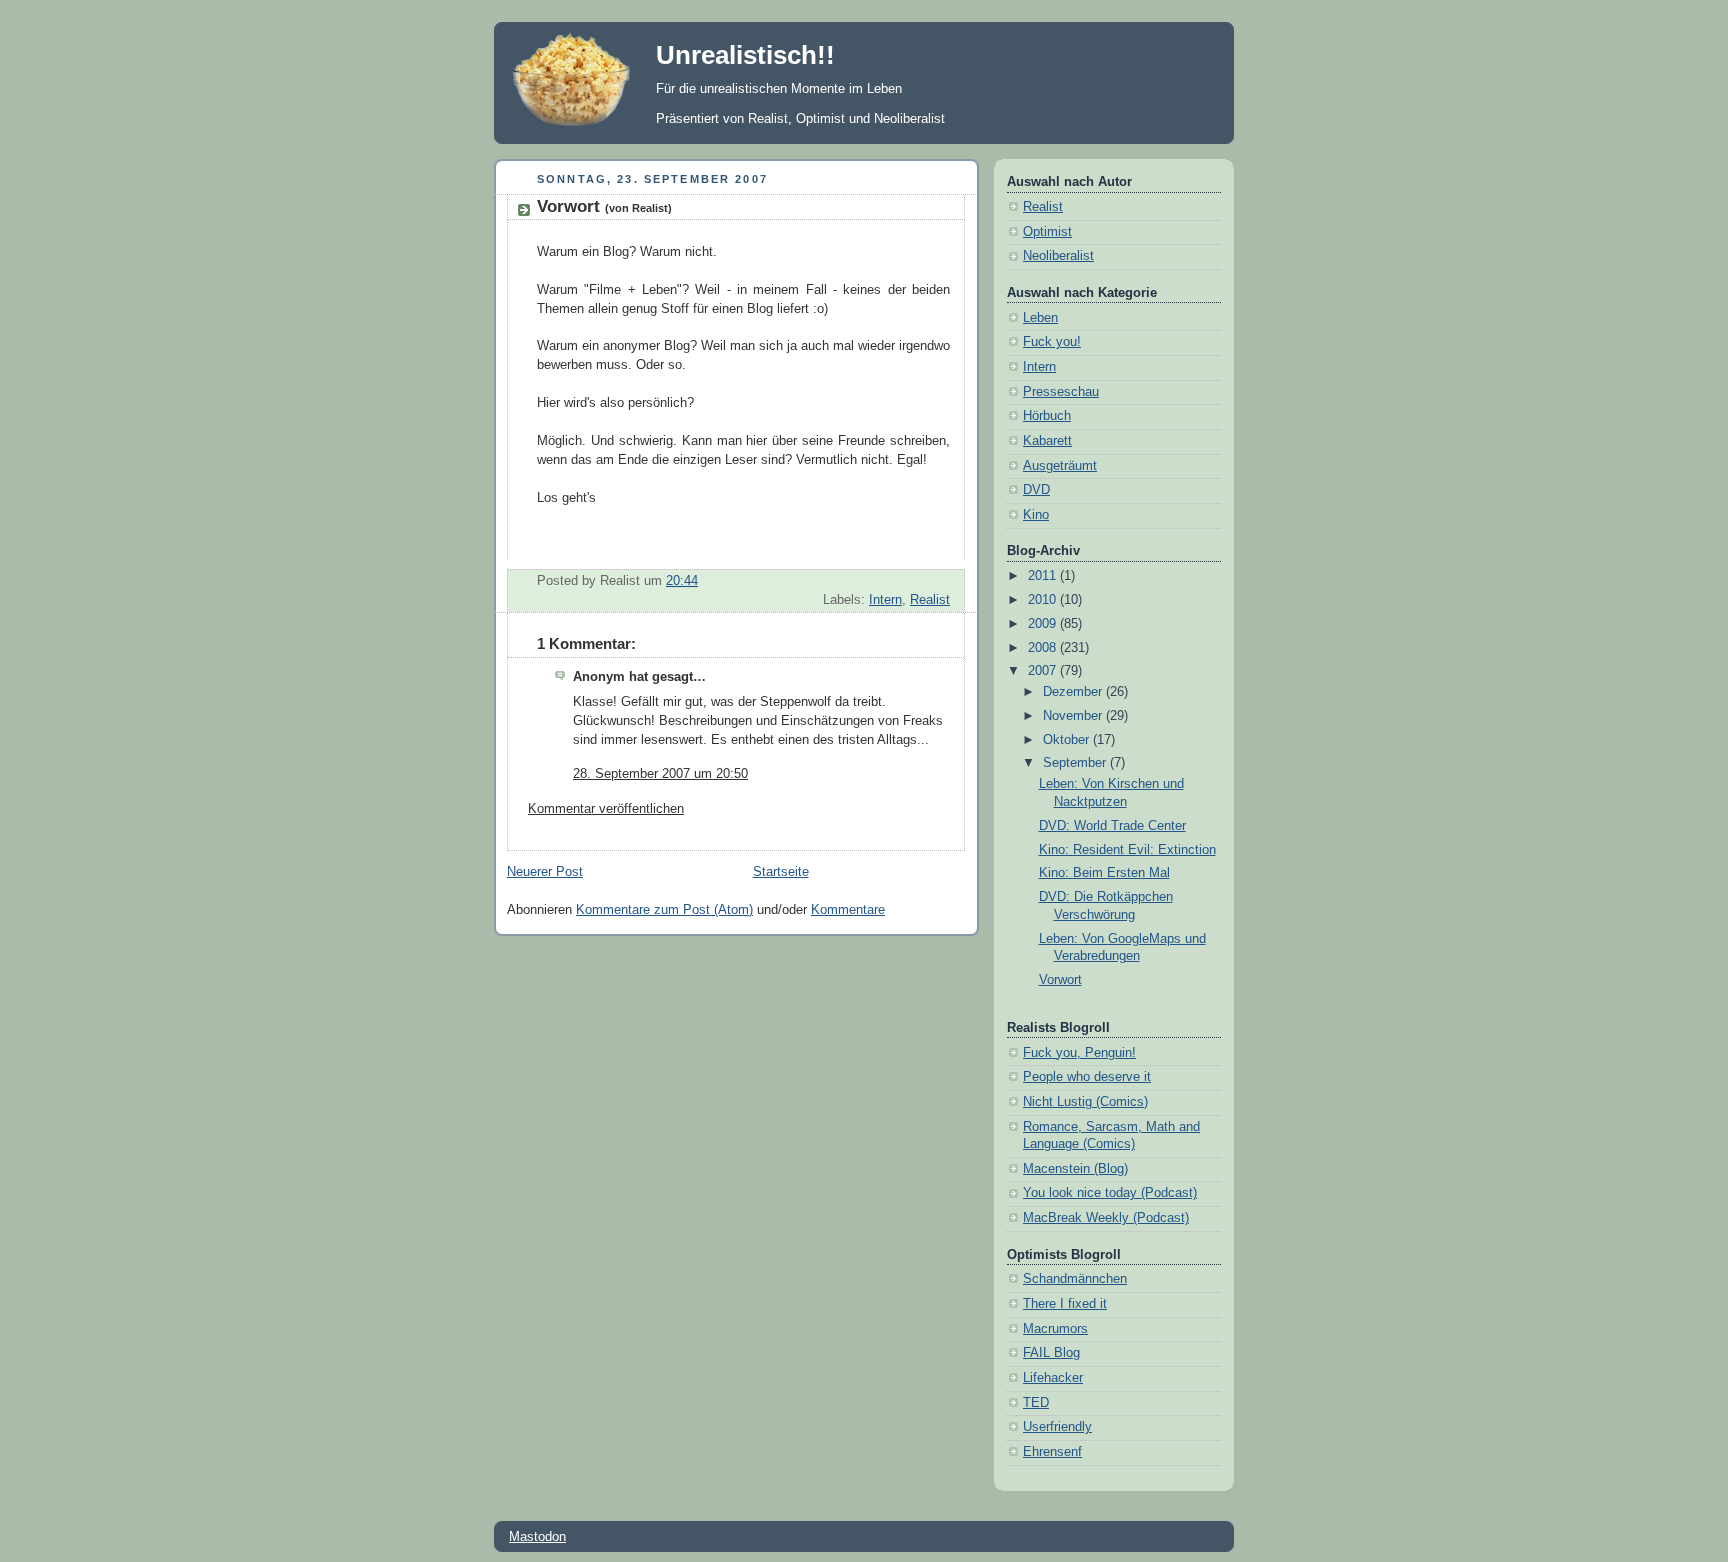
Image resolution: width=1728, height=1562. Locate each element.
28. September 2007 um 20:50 (660, 774)
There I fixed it (1065, 1304)
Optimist (1047, 232)
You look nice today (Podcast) (1110, 1193)
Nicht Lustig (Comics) (1085, 1102)
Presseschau (1061, 392)
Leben (1040, 318)
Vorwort (604, 206)
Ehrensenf (1052, 1452)
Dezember (1074, 692)
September (1076, 763)
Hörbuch (1047, 416)
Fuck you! (1052, 342)
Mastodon (537, 1536)
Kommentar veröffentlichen (606, 809)
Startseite (781, 872)
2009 (1044, 624)
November (1074, 716)
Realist (930, 600)
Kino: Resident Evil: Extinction (1127, 850)
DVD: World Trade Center (1112, 826)
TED (1036, 1403)
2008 (1044, 648)
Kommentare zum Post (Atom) (664, 910)
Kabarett (1047, 441)
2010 (1044, 600)
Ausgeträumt (1060, 466)
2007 (1044, 671)
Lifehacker (1053, 1378)
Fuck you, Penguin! (1079, 1053)
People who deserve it (1087, 1077)
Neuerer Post (545, 872)
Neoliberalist (1058, 256)
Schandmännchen (1075, 1279)
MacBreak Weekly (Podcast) (1106, 1218)
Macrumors (1055, 1329)
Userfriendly (1057, 1427)
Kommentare (848, 910)
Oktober (1068, 740)
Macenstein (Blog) (1075, 1169)
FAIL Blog (1051, 1353)
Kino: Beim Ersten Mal (1104, 873)
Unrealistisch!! (745, 55)
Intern (885, 600)
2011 (1044, 576)
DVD (1036, 490)
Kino (1036, 515)
